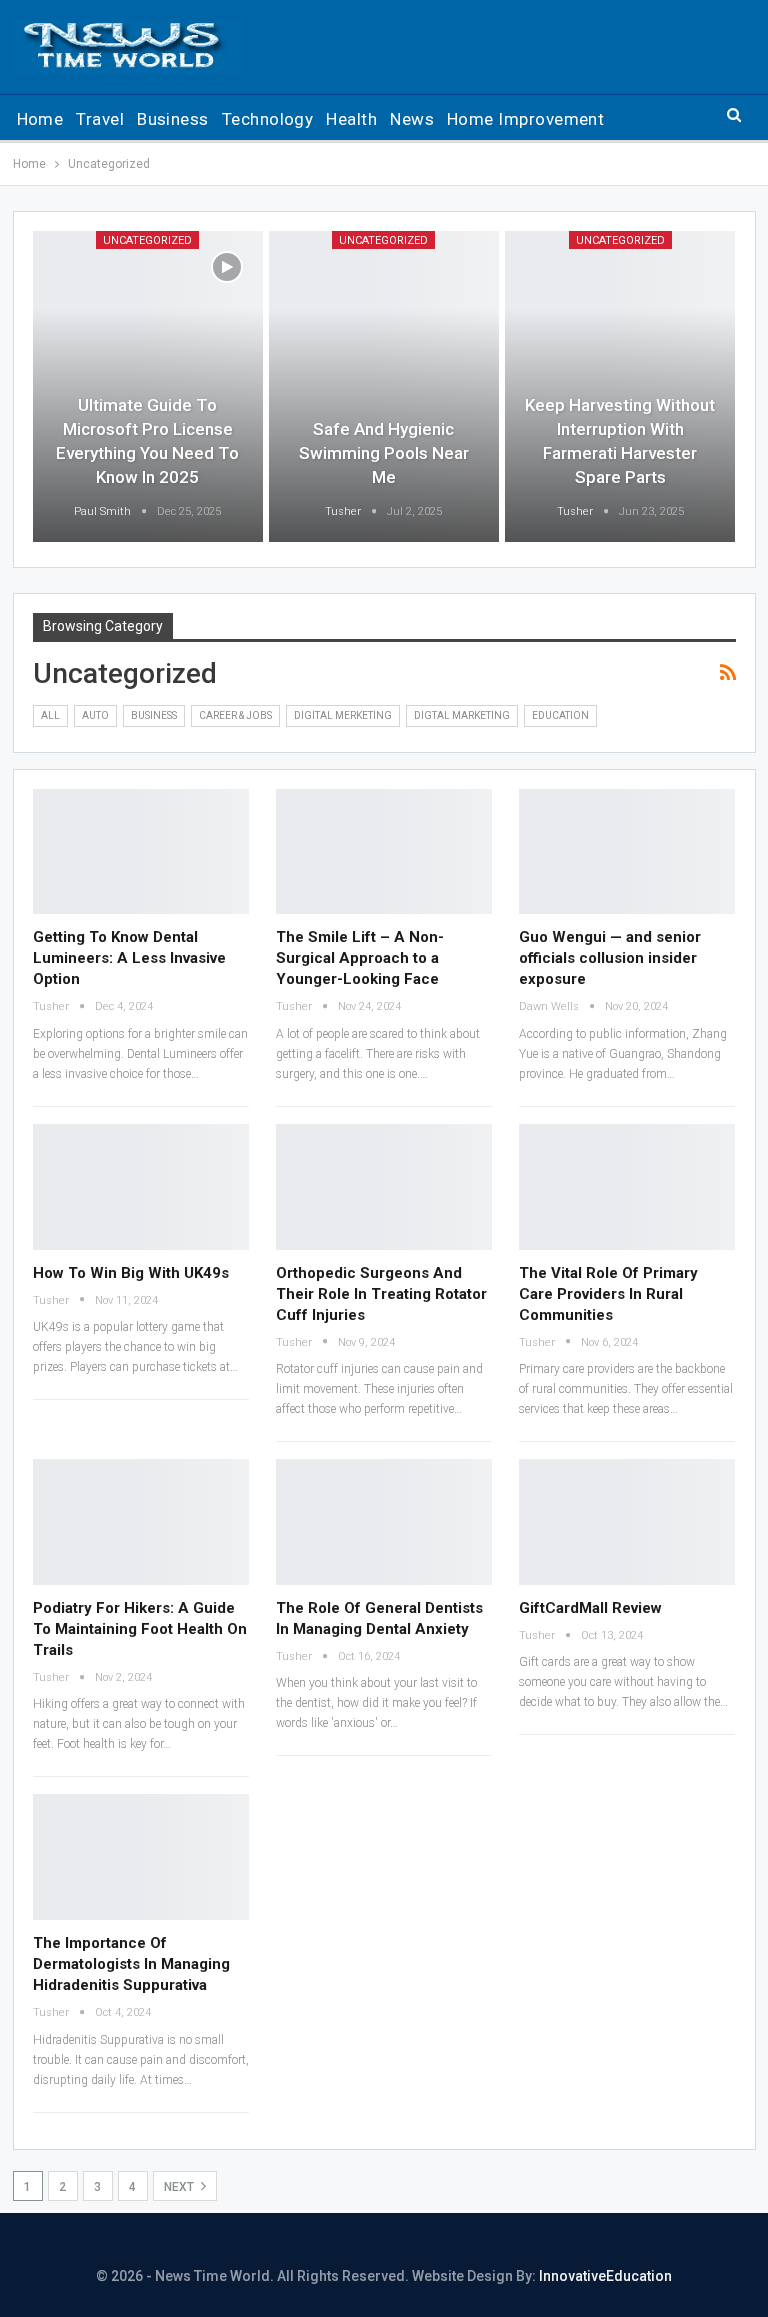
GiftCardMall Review (590, 1608)
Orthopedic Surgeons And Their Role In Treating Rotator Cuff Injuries (381, 1294)
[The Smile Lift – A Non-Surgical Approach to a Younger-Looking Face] (384, 851)
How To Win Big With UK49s (131, 1273)
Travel (100, 119)
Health (351, 119)
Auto (95, 715)
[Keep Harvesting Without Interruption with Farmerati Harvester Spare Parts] (620, 386)
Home (40, 119)
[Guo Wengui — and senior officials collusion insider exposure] (627, 851)
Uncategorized (147, 240)
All (50, 715)
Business (173, 119)
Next (180, 2187)
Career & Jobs (235, 715)
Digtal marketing (462, 715)
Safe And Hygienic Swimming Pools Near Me (384, 453)
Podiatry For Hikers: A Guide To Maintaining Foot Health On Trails (140, 1629)
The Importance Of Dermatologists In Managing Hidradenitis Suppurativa (131, 1964)
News (412, 119)
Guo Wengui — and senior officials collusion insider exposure (610, 958)
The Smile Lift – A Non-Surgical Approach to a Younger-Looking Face (360, 958)
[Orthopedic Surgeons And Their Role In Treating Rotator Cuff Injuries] (384, 1186)
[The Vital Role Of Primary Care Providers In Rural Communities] (627, 1186)
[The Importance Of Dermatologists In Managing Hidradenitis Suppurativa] (141, 1856)
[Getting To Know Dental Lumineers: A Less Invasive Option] (141, 851)
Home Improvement (525, 119)
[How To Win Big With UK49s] (141, 1186)
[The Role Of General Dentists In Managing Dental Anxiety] (384, 1521)
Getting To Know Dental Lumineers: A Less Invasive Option (129, 958)
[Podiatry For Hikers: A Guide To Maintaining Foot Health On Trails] (141, 1521)
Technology (268, 119)
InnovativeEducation (605, 2276)
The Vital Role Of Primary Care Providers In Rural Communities (608, 1294)
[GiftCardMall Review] (627, 1521)
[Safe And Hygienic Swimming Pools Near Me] (384, 386)
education (560, 715)
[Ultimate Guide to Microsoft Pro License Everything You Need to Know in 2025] (148, 386)
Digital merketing (343, 715)
